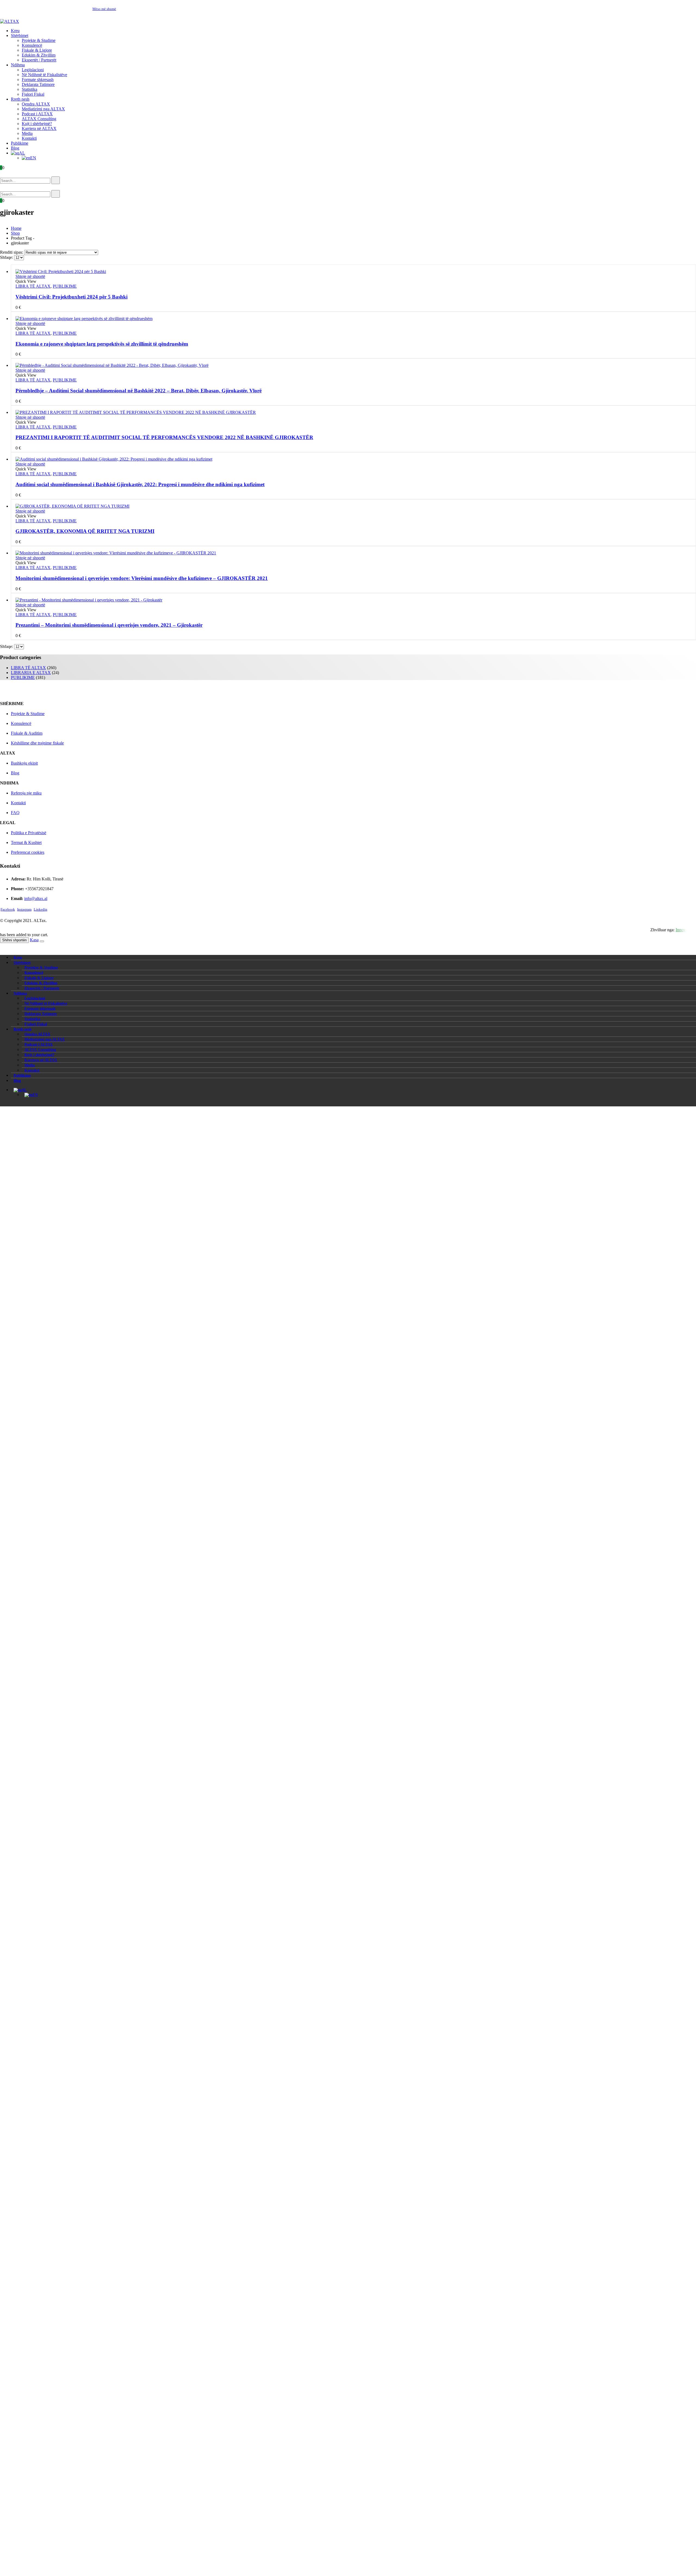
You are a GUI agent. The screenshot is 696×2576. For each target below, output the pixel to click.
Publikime (20, 143)
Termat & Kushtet (26, 842)
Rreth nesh (20, 99)
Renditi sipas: (12, 252)
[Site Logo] (10, 21)
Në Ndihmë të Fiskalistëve (44, 75)
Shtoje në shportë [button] (30, 276)
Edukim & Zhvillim (39, 55)
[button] (8, 174)
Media (27, 133)
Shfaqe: (7, 257)
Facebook (8, 910)
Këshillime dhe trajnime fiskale (37, 743)
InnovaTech (686, 930)
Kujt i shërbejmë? (37, 124)
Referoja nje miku (26, 793)
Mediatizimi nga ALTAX (43, 109)
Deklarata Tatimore (38, 84)
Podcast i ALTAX (37, 114)
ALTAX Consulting (39, 119)
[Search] (56, 180)
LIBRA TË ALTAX (33, 286)
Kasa (34, 940)
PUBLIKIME (65, 286)
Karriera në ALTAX (39, 128)
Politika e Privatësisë (29, 833)
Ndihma (18, 65)
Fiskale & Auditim (27, 733)
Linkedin (41, 910)
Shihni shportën (14, 940)
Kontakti (29, 138)
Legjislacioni (33, 70)
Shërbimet (20, 35)
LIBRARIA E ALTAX (31, 673)
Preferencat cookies (28, 852)
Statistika (29, 89)
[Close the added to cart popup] (42, 941)
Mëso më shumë (104, 9)
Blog (15, 148)
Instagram (24, 910)
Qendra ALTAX (36, 104)
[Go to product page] (353, 272)
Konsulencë (32, 45)
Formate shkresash (38, 80)
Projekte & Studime (39, 40)
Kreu (15, 31)
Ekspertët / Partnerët (39, 60)
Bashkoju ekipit (24, 763)
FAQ (15, 813)
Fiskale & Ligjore (37, 50)
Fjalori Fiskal (33, 94)
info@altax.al (36, 899)
